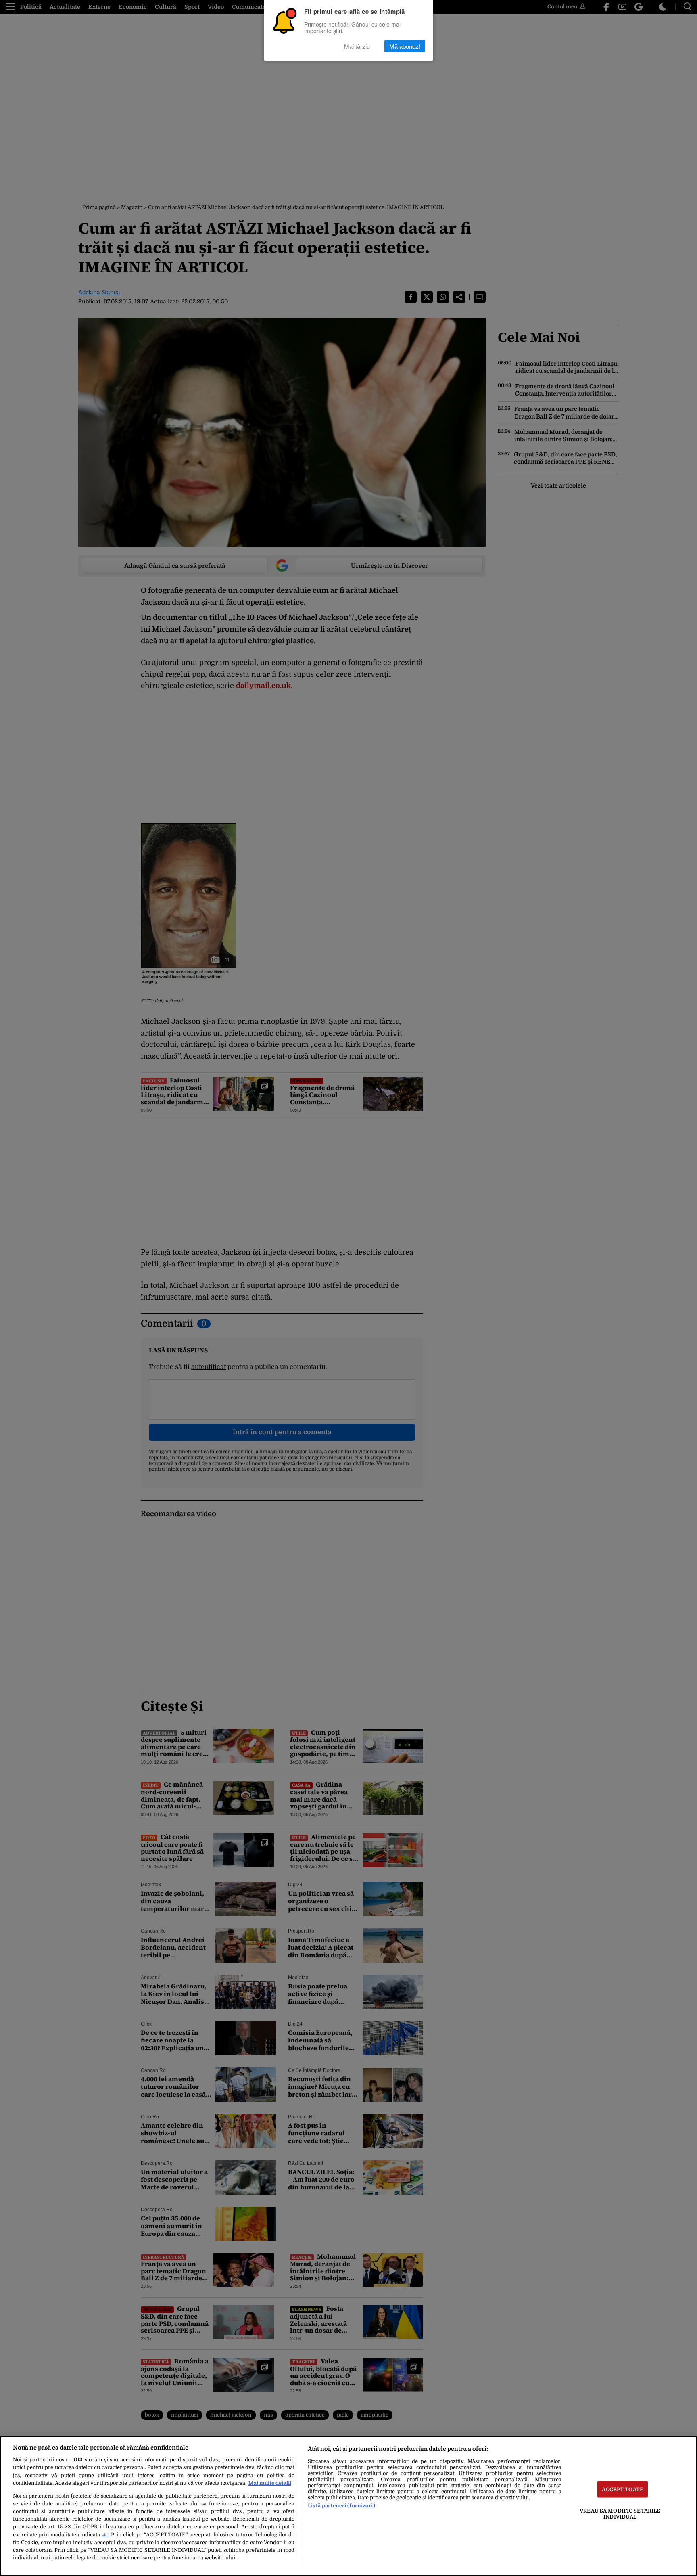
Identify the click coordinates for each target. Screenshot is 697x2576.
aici (105, 2535)
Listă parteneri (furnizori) (341, 2506)
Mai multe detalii (270, 2483)
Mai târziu (357, 46)
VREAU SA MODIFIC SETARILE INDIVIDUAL (620, 2513)
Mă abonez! (405, 46)
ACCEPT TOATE (623, 2489)
